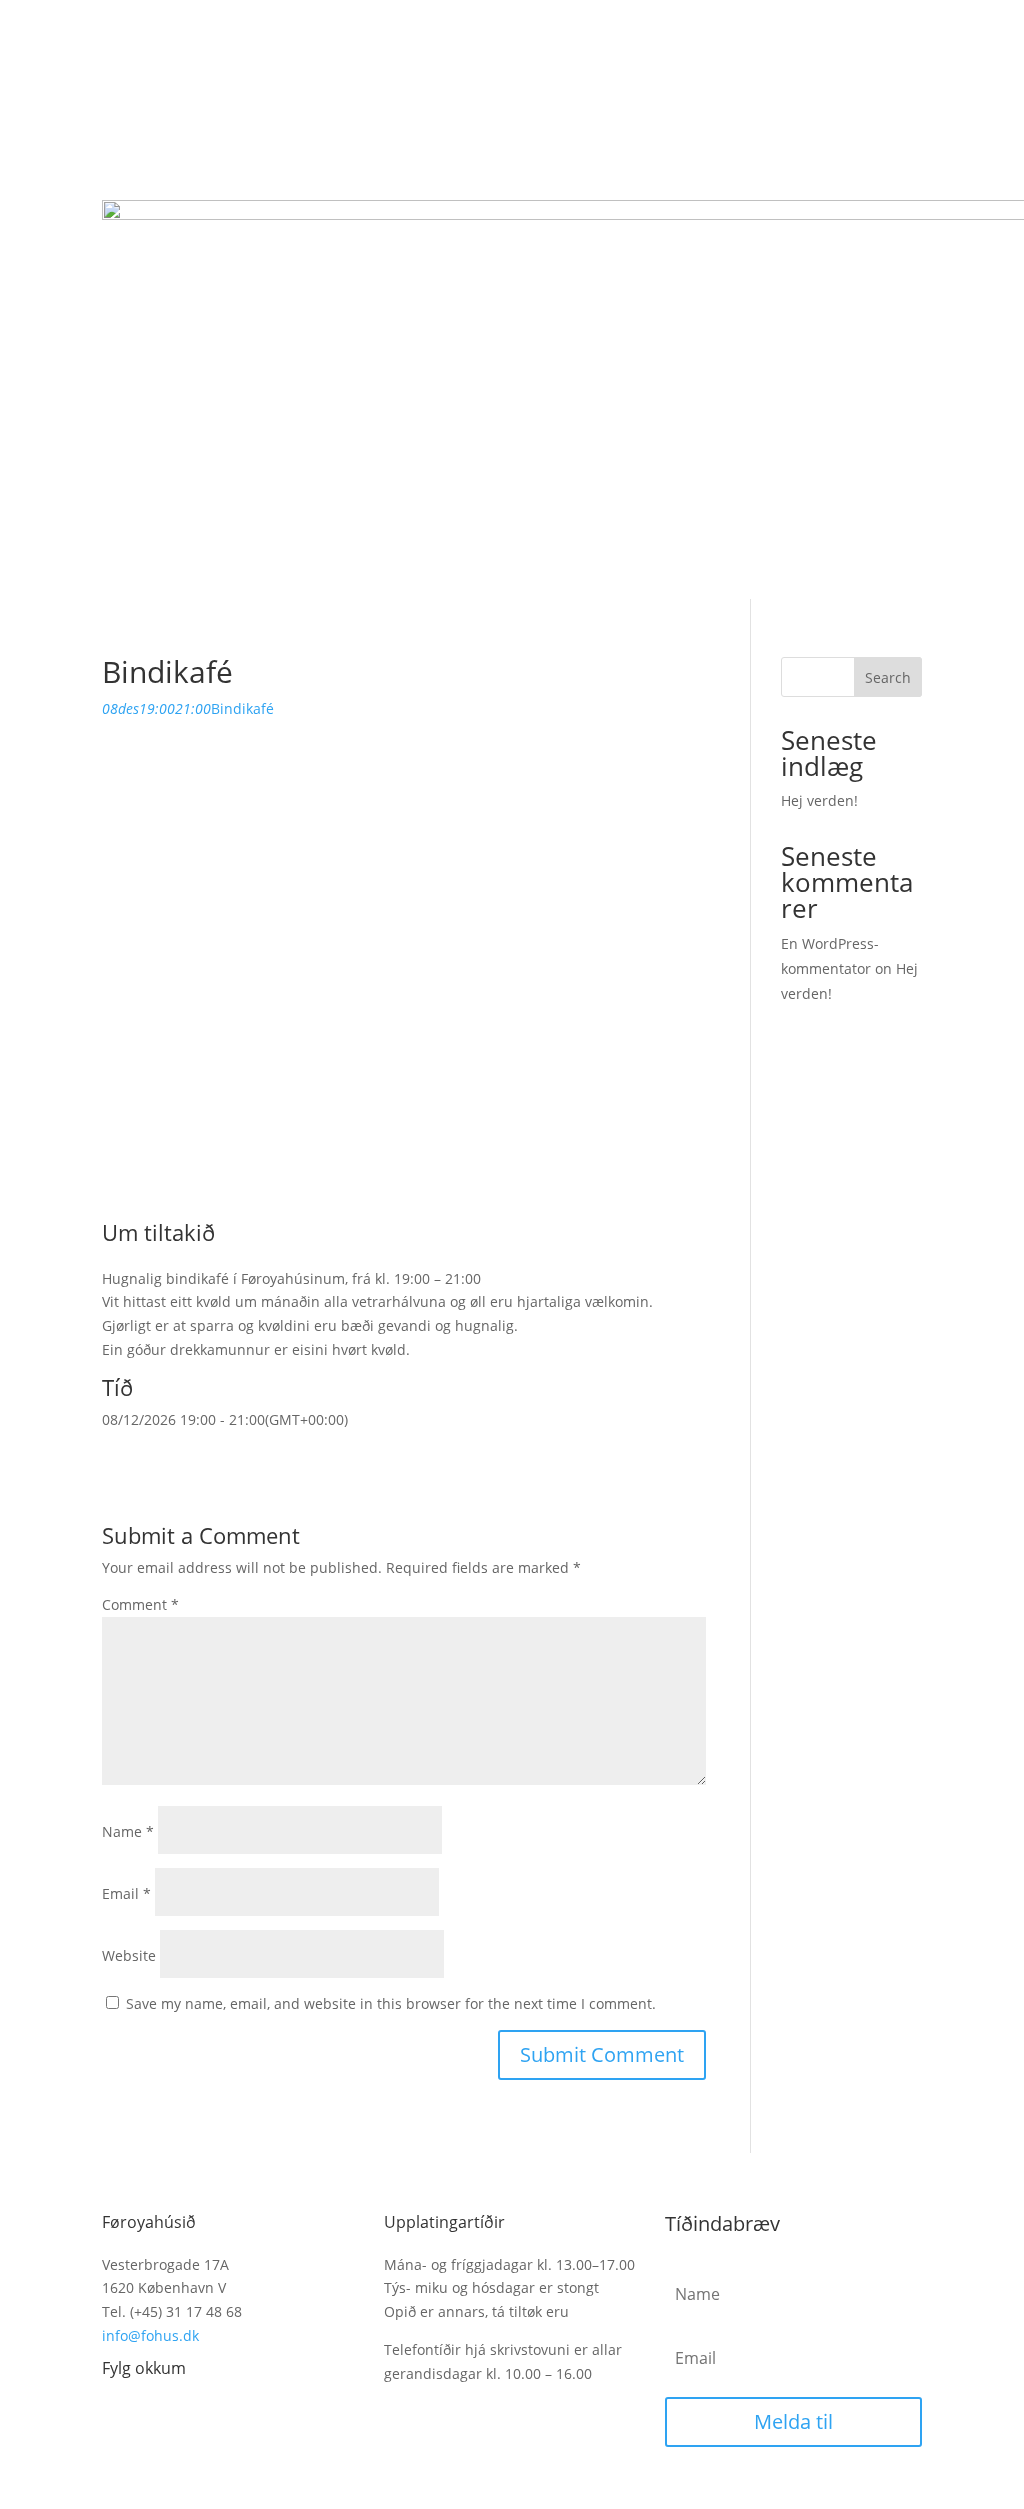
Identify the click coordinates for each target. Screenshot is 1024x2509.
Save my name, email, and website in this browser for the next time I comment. (391, 2003)
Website (129, 1955)
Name (128, 1831)
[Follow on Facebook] (118, 2414)
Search (888, 677)
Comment (140, 1604)
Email (126, 1893)
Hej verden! (819, 800)
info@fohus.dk (150, 2335)
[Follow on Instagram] (158, 2414)
